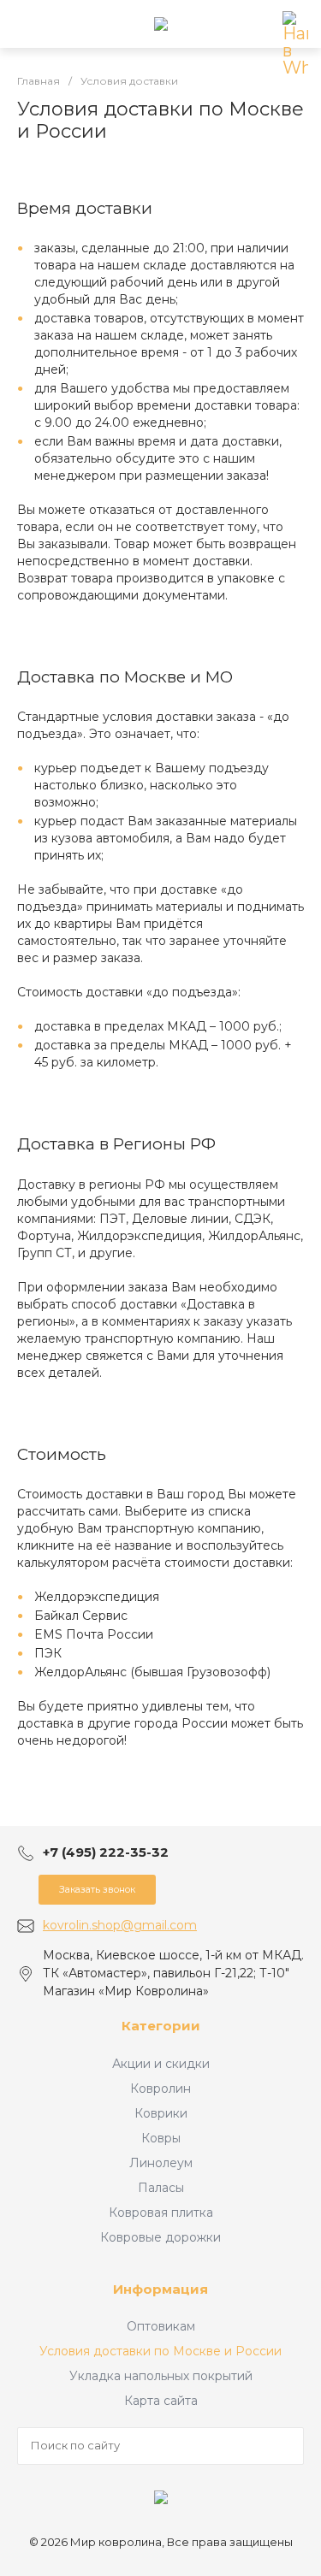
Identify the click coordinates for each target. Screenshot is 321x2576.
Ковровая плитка (161, 2213)
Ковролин (160, 2089)
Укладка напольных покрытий (161, 2376)
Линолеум (161, 2163)
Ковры (161, 2138)
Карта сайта (161, 2401)
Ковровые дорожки (160, 2237)
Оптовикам (161, 2326)
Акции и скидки (161, 2064)
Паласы (161, 2188)
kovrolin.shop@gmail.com (120, 1925)
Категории (161, 2026)
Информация (160, 2289)
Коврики (161, 2113)
